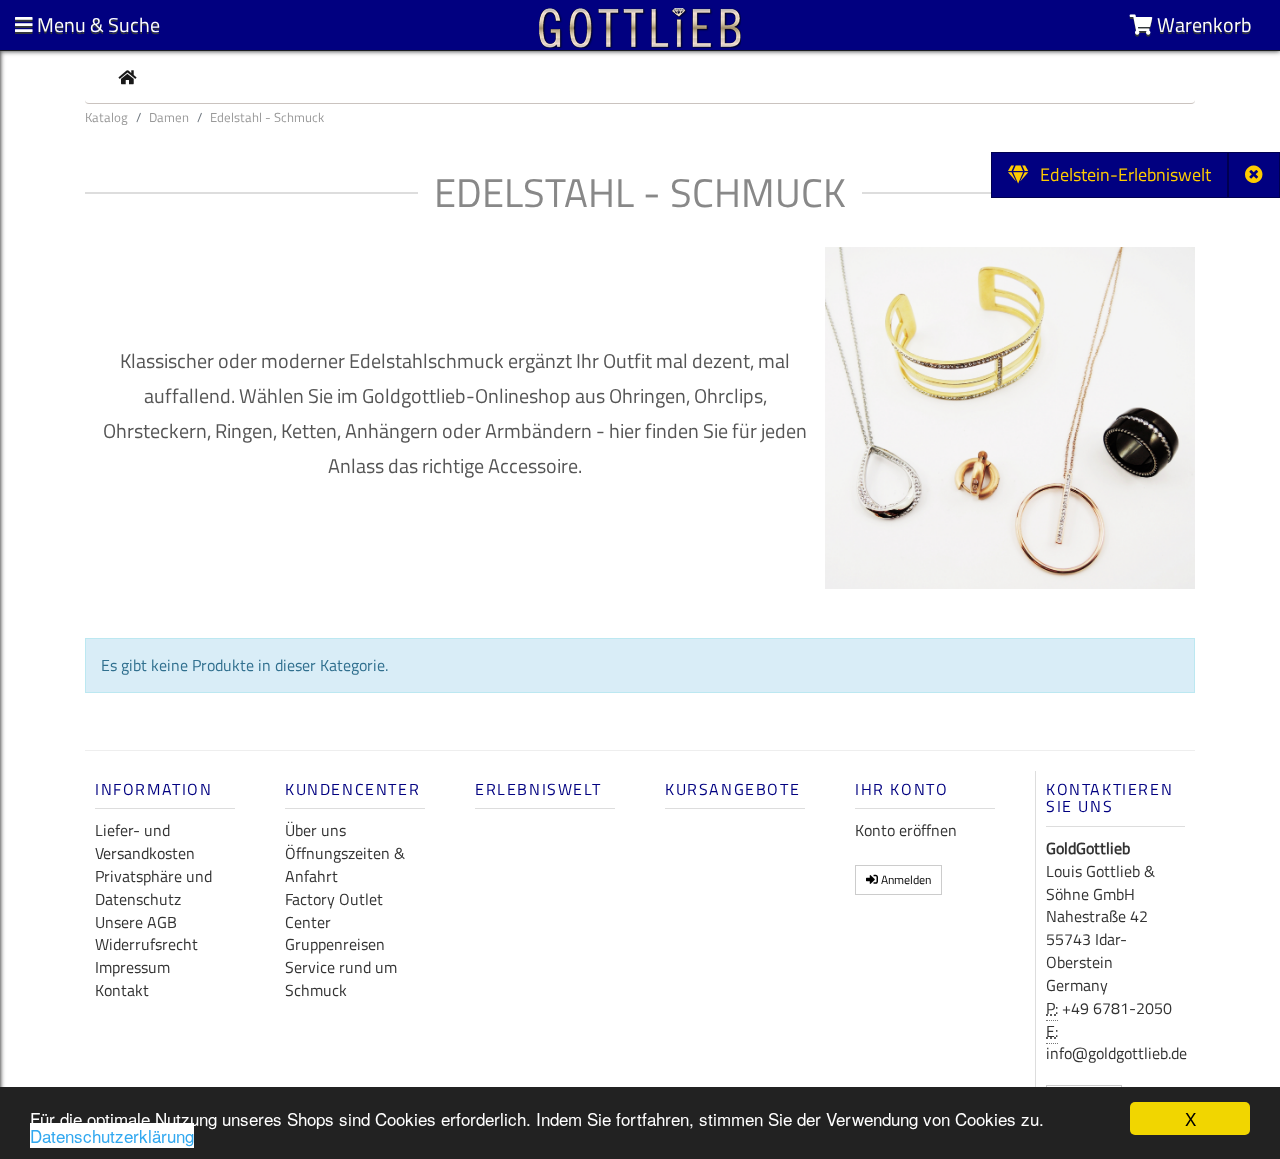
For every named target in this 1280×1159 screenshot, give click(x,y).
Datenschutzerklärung (112, 1135)
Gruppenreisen (335, 944)
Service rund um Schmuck (341, 978)
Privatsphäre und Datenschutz (153, 887)
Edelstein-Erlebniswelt (1119, 174)
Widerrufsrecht (146, 944)
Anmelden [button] (904, 879)
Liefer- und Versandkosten (145, 841)
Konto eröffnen (906, 830)
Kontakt (122, 990)
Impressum (132, 967)
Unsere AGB (136, 922)
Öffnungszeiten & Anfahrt (345, 864)
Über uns (315, 830)
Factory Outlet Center (334, 910)
